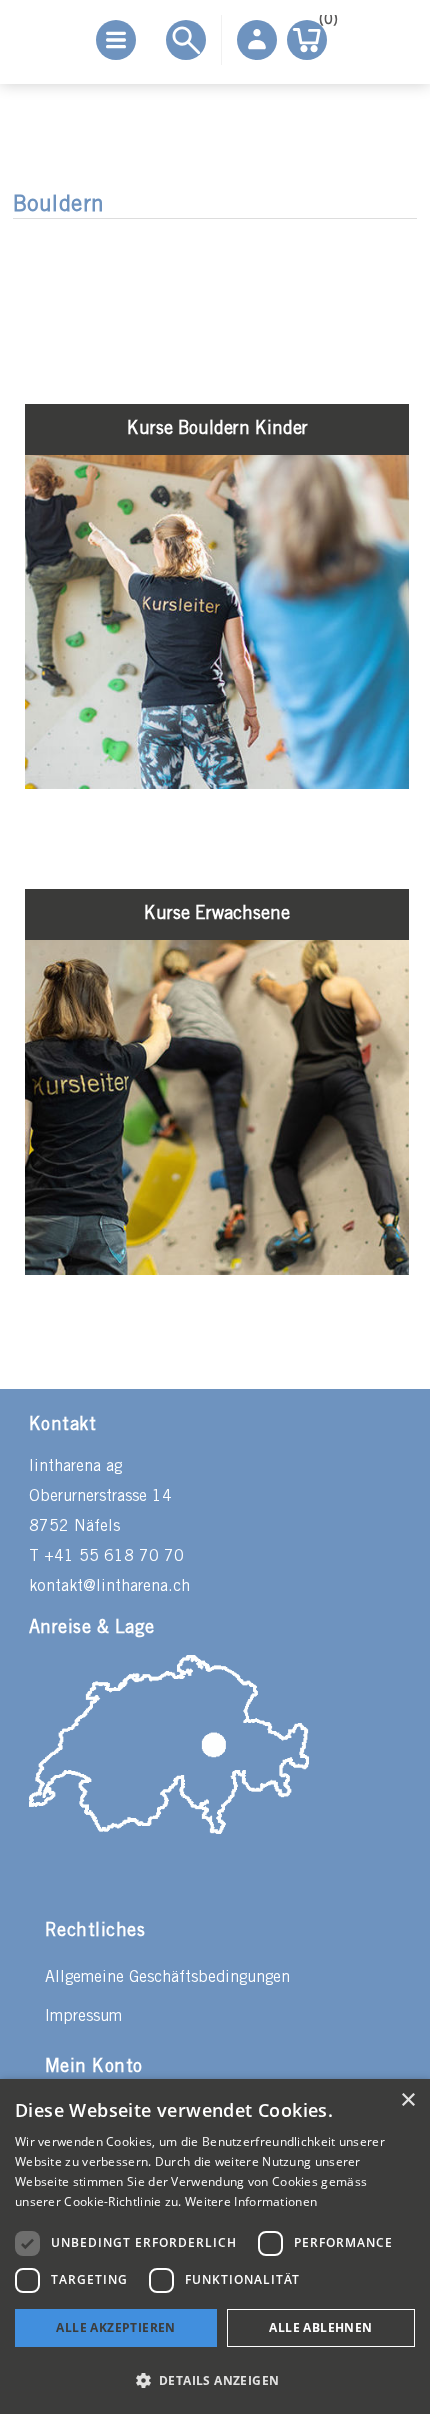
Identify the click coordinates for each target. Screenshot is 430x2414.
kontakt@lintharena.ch (109, 1586)
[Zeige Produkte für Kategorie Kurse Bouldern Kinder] (217, 784)
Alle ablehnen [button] (320, 2327)
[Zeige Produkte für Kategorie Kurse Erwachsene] (217, 1270)
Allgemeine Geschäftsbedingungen (167, 1977)
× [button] (407, 2100)
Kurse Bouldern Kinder (217, 429)
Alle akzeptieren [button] (115, 2327)
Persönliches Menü (257, 40)
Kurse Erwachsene (217, 914)
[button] (215, 2379)
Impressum (83, 2016)
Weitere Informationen (251, 2201)
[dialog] (215, 2246)
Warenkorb (323, 23)
